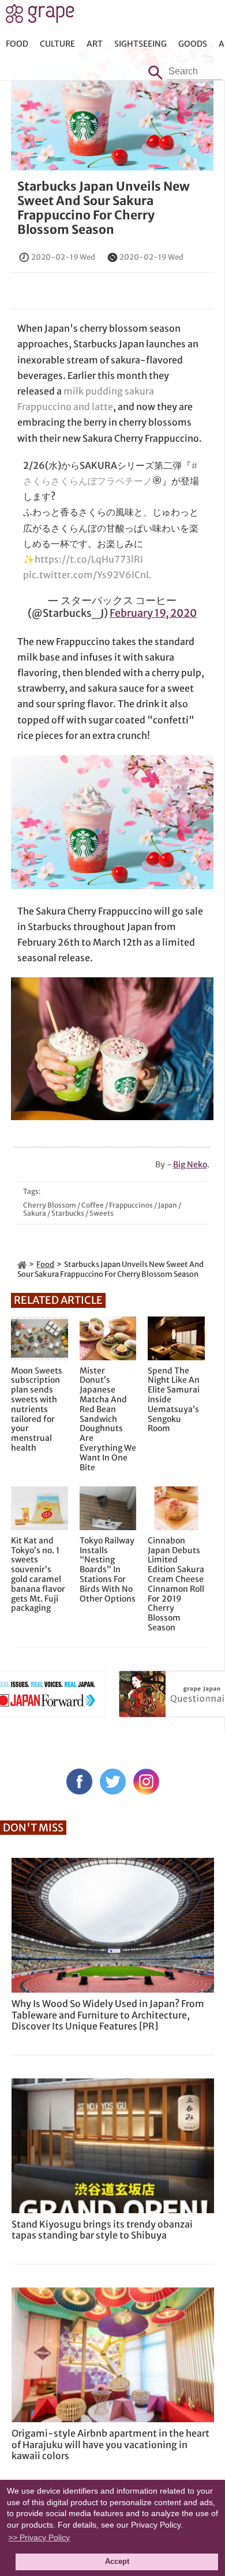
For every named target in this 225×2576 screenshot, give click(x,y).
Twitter (113, 1782)
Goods (193, 44)
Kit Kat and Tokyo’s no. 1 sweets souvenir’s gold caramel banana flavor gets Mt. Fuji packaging (38, 1575)
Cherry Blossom (50, 1205)
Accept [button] (117, 2562)
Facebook (79, 1782)
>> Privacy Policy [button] (39, 2537)
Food (17, 44)
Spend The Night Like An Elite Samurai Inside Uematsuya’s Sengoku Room (174, 1400)
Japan (168, 1205)
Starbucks (68, 1213)
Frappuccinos (131, 1205)
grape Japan (40, 17)
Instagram (146, 1782)
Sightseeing (140, 44)
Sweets (102, 1213)
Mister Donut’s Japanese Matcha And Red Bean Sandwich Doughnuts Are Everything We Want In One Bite (108, 1419)
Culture (57, 44)
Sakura (35, 1213)
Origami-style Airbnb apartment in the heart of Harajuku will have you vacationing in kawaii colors (110, 2444)
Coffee (93, 1205)
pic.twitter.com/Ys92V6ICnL (87, 575)
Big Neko (190, 1164)
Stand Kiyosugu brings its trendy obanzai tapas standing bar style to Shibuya (102, 2230)
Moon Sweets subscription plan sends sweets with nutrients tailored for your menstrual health (37, 1410)
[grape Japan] (22, 1264)
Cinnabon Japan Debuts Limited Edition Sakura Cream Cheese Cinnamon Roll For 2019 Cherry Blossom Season (176, 1584)
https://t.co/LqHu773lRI (89, 559)
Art (95, 44)
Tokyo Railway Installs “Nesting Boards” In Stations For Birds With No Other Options (108, 1570)
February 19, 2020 (153, 613)
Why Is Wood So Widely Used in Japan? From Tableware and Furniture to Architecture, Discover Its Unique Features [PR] (108, 2014)
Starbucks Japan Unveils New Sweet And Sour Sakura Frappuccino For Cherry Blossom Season (104, 208)
